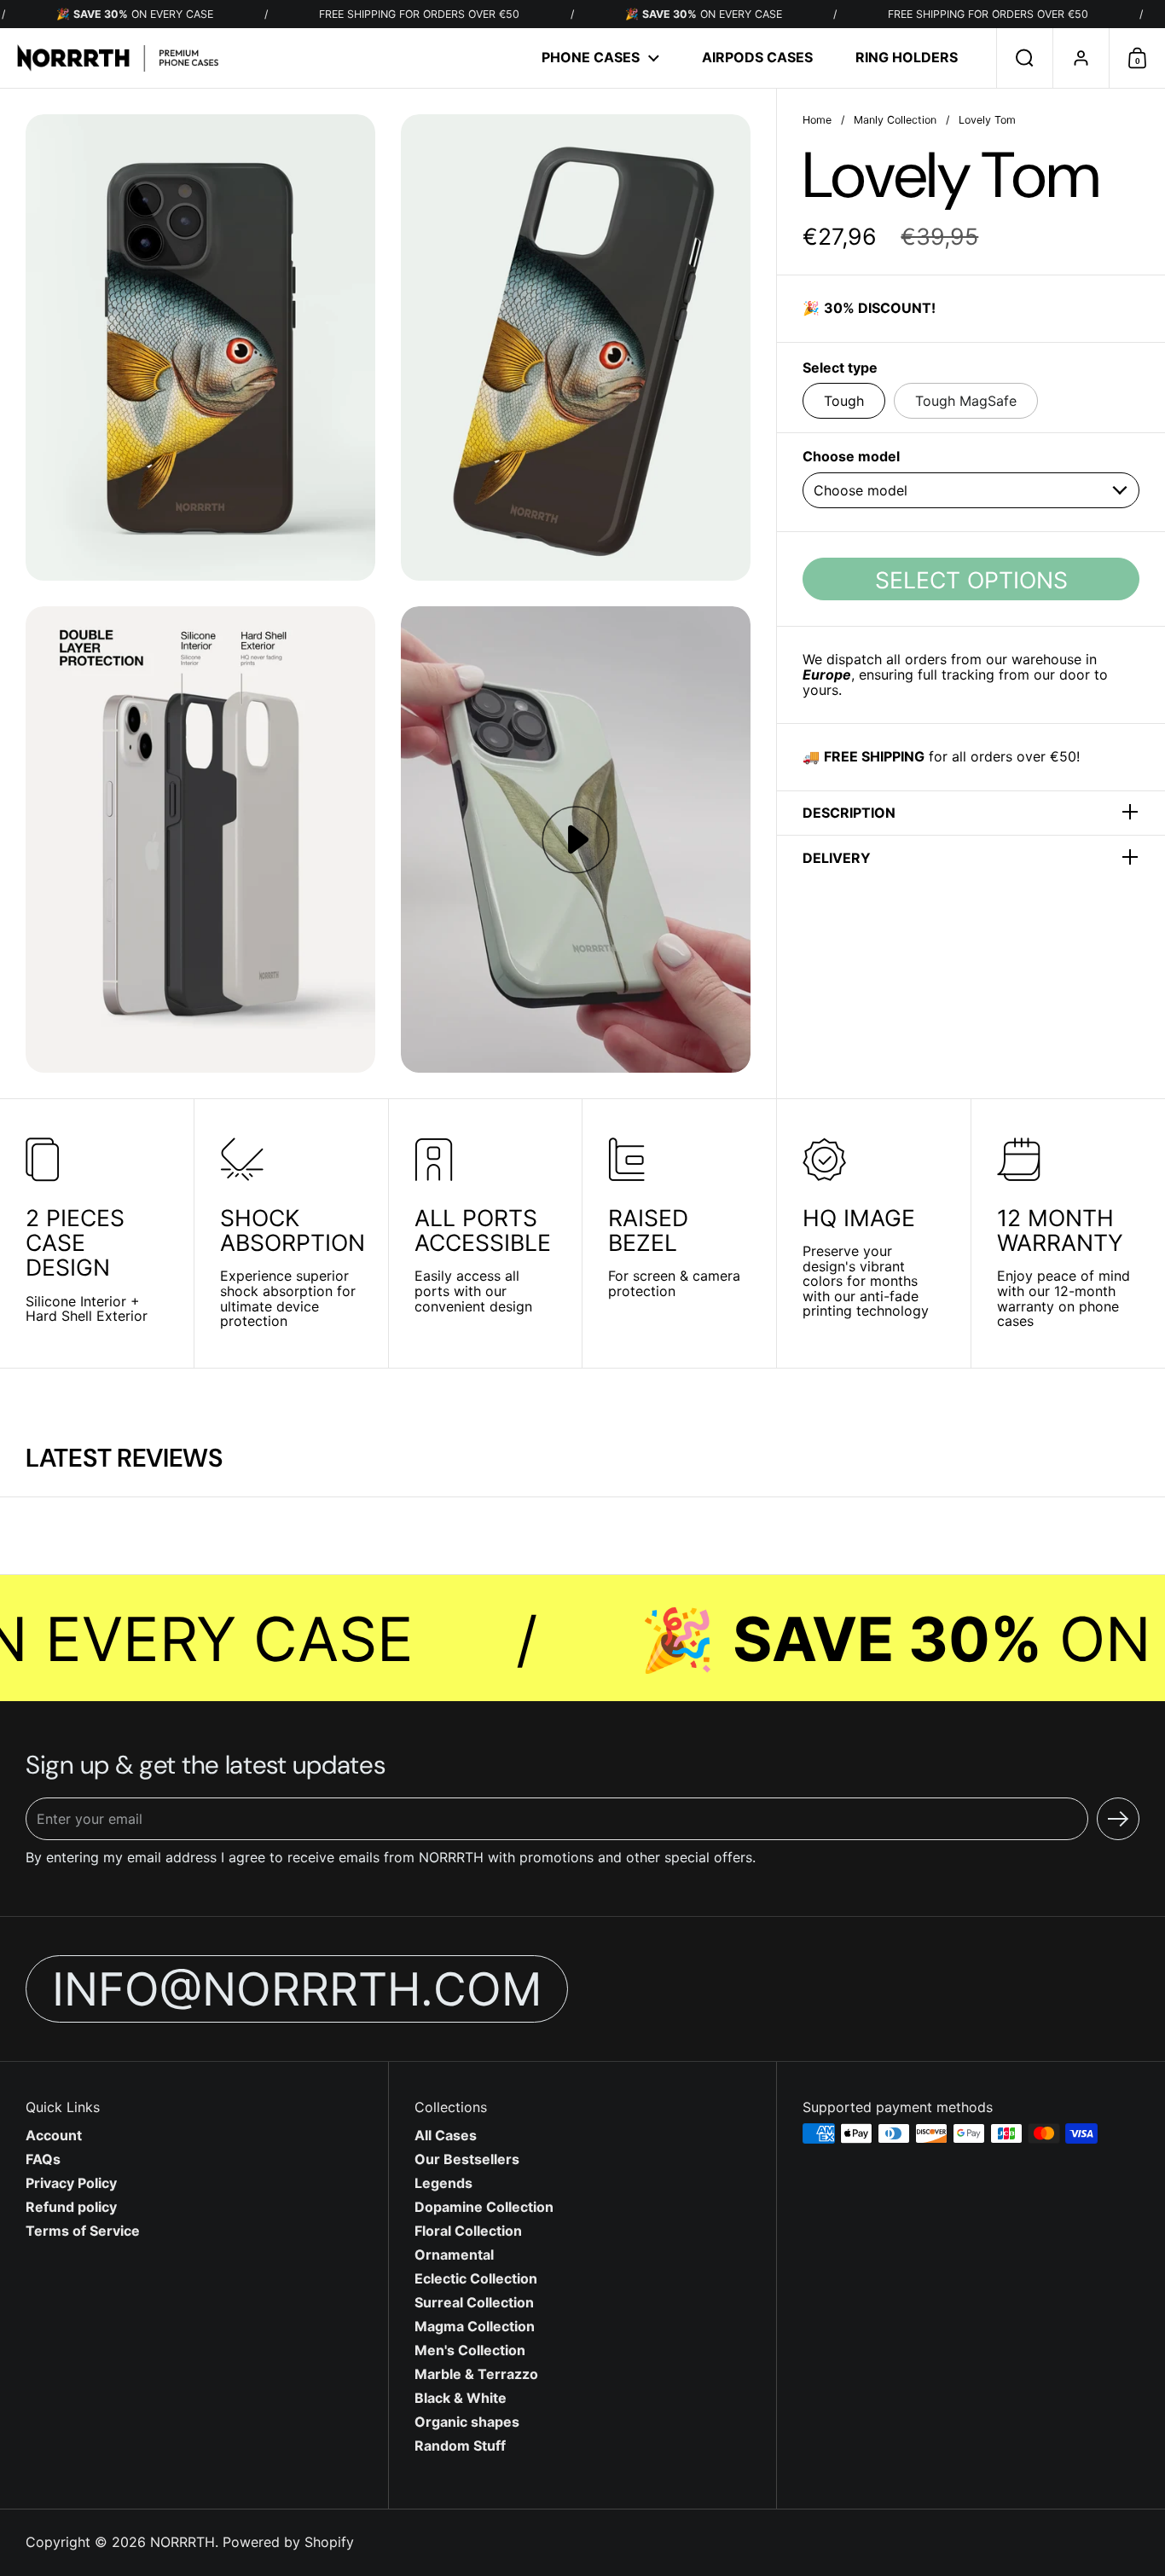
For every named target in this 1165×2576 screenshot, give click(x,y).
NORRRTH (183, 2542)
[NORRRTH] (118, 58)
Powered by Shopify (288, 2542)
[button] (1024, 58)
